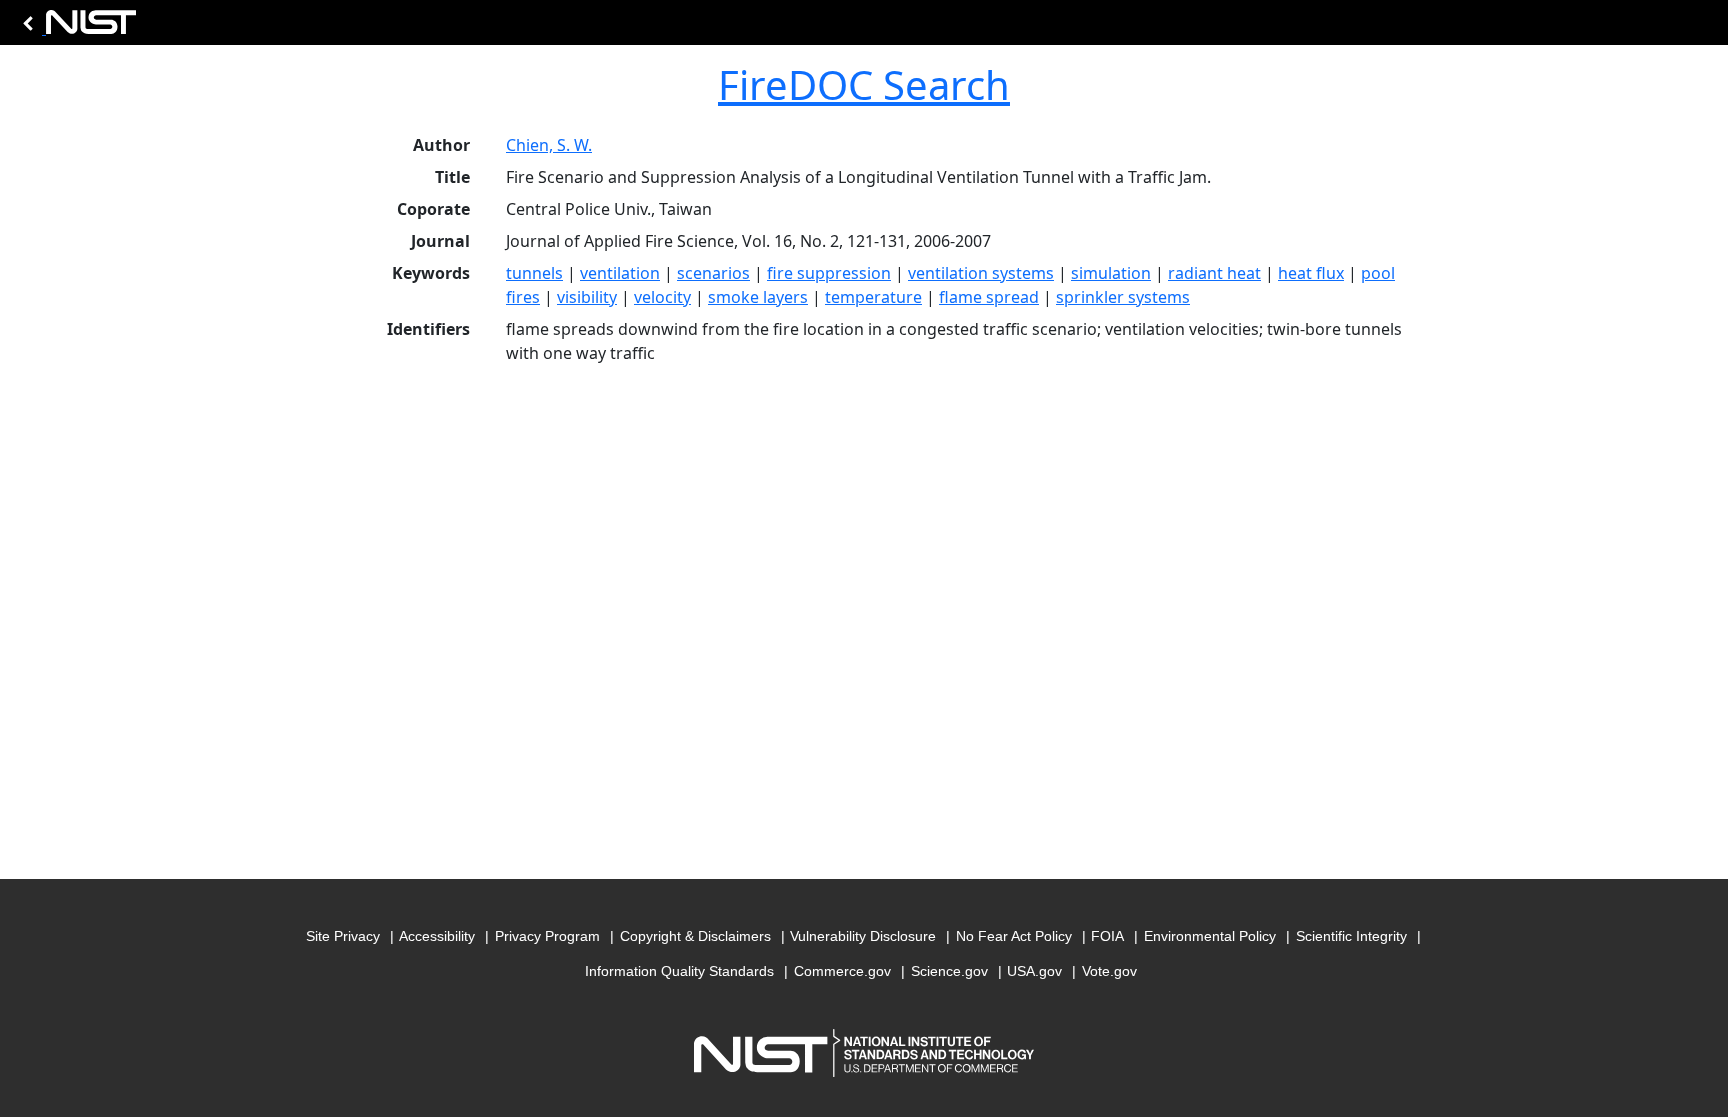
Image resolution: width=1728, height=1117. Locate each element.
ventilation (620, 273)
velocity (662, 297)
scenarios (713, 273)
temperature (873, 297)
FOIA (1107, 936)
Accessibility (437, 936)
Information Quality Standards (679, 971)
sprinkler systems (1123, 297)
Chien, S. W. (549, 145)
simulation (1111, 273)
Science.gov (949, 971)
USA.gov (1034, 971)
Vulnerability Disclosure (863, 936)
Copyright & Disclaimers (695, 936)
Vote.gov (1109, 971)
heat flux (1311, 273)
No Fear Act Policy (1014, 936)
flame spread (989, 297)
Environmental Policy (1210, 936)
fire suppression (829, 273)
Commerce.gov (842, 971)
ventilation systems (981, 273)
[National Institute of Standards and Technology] (76, 27)
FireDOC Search (864, 84)
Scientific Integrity (1351, 936)
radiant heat (1214, 273)
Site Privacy (343, 936)
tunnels (534, 273)
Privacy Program (547, 936)
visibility (587, 297)
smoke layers (758, 297)
